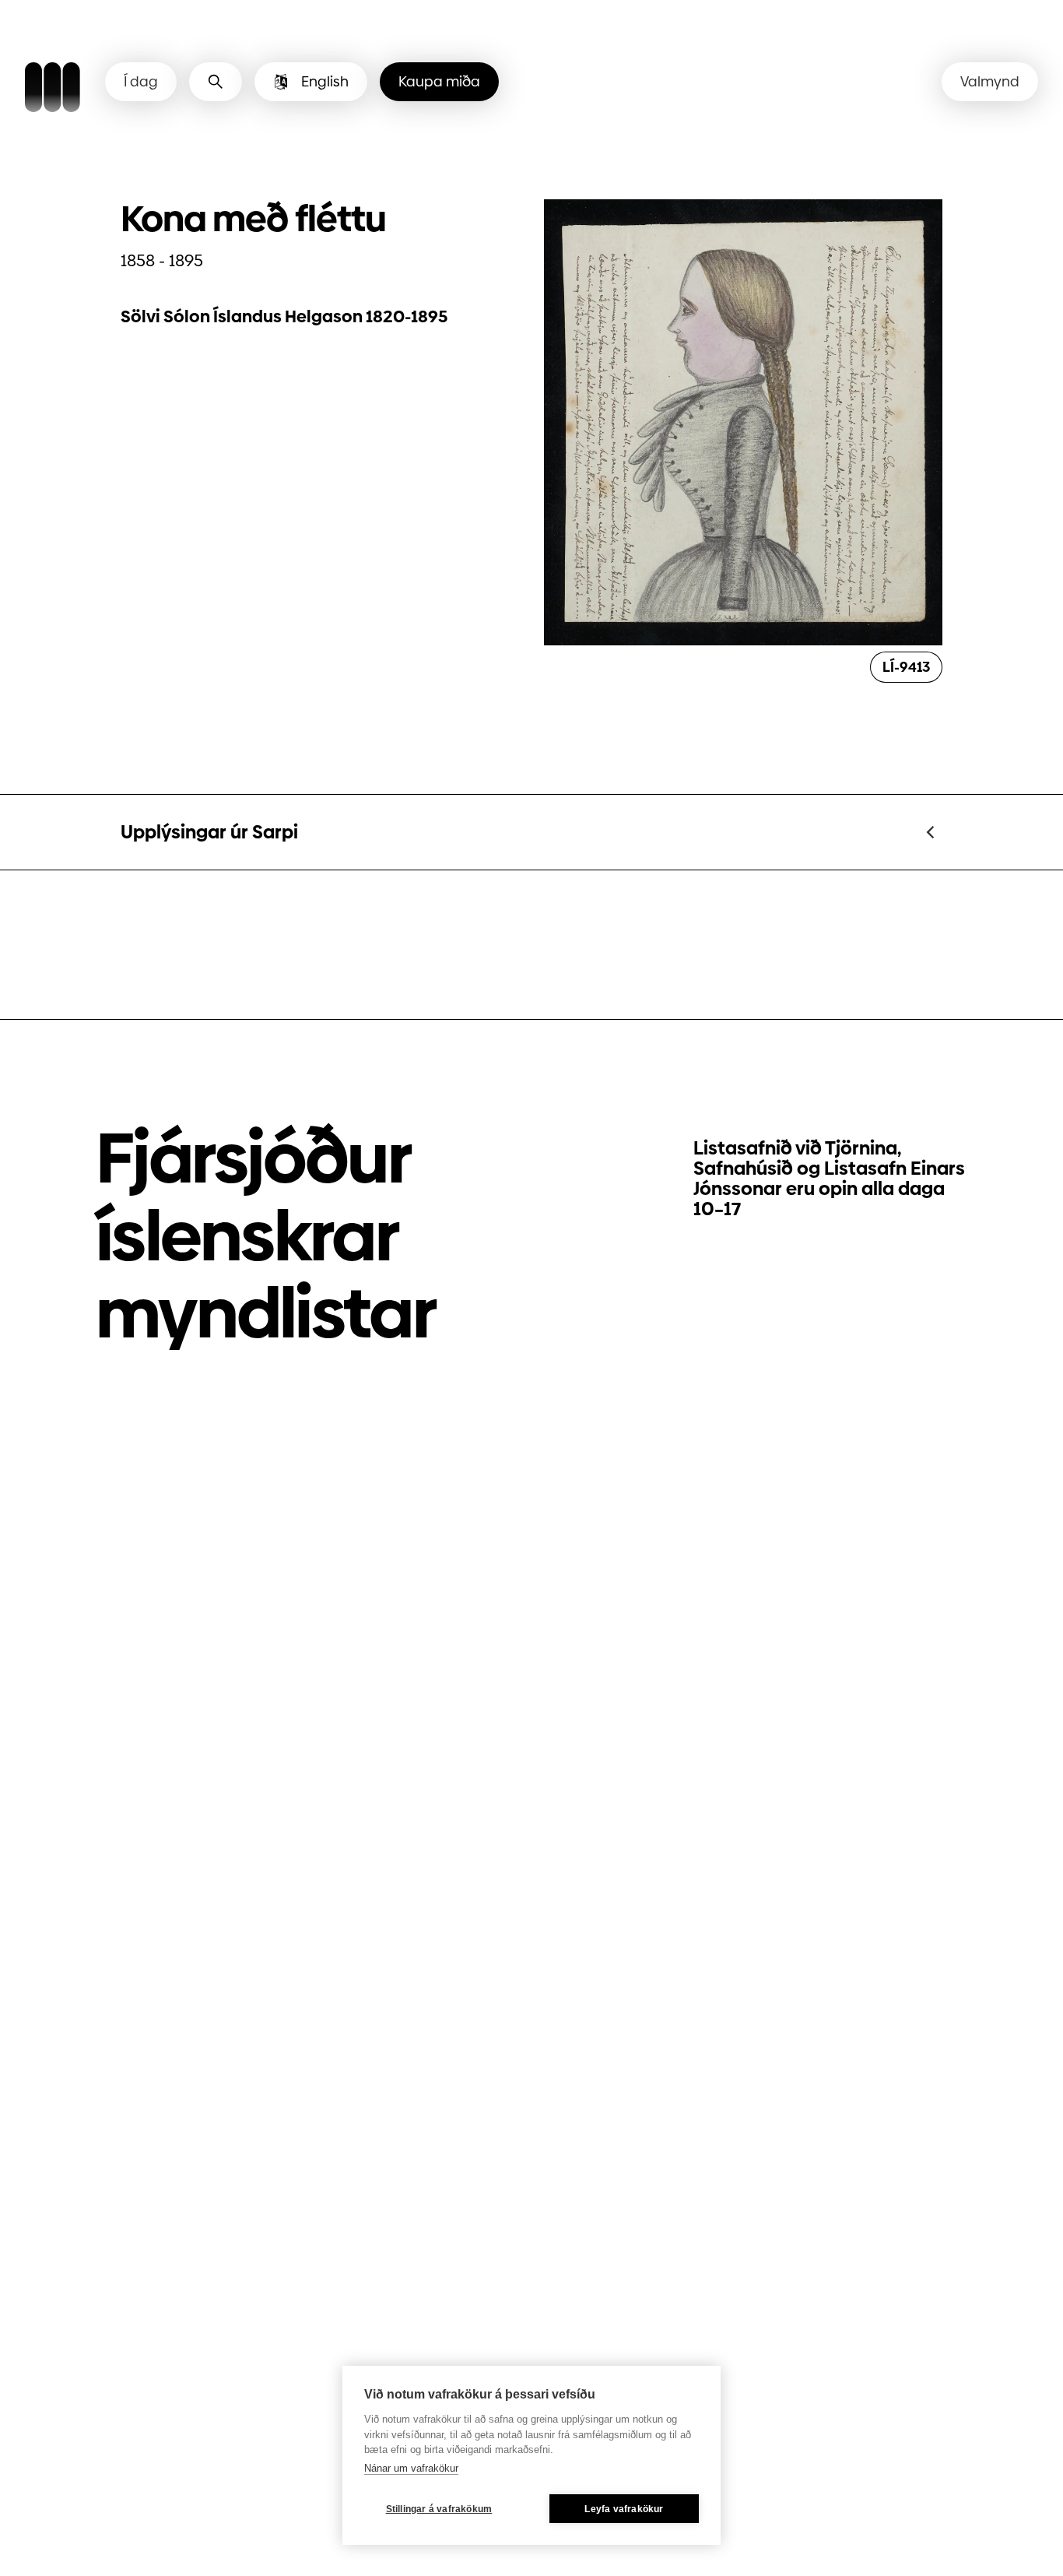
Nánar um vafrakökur (411, 2468)
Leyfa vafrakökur (624, 2509)
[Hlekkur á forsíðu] (53, 90)
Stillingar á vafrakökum (439, 2509)
